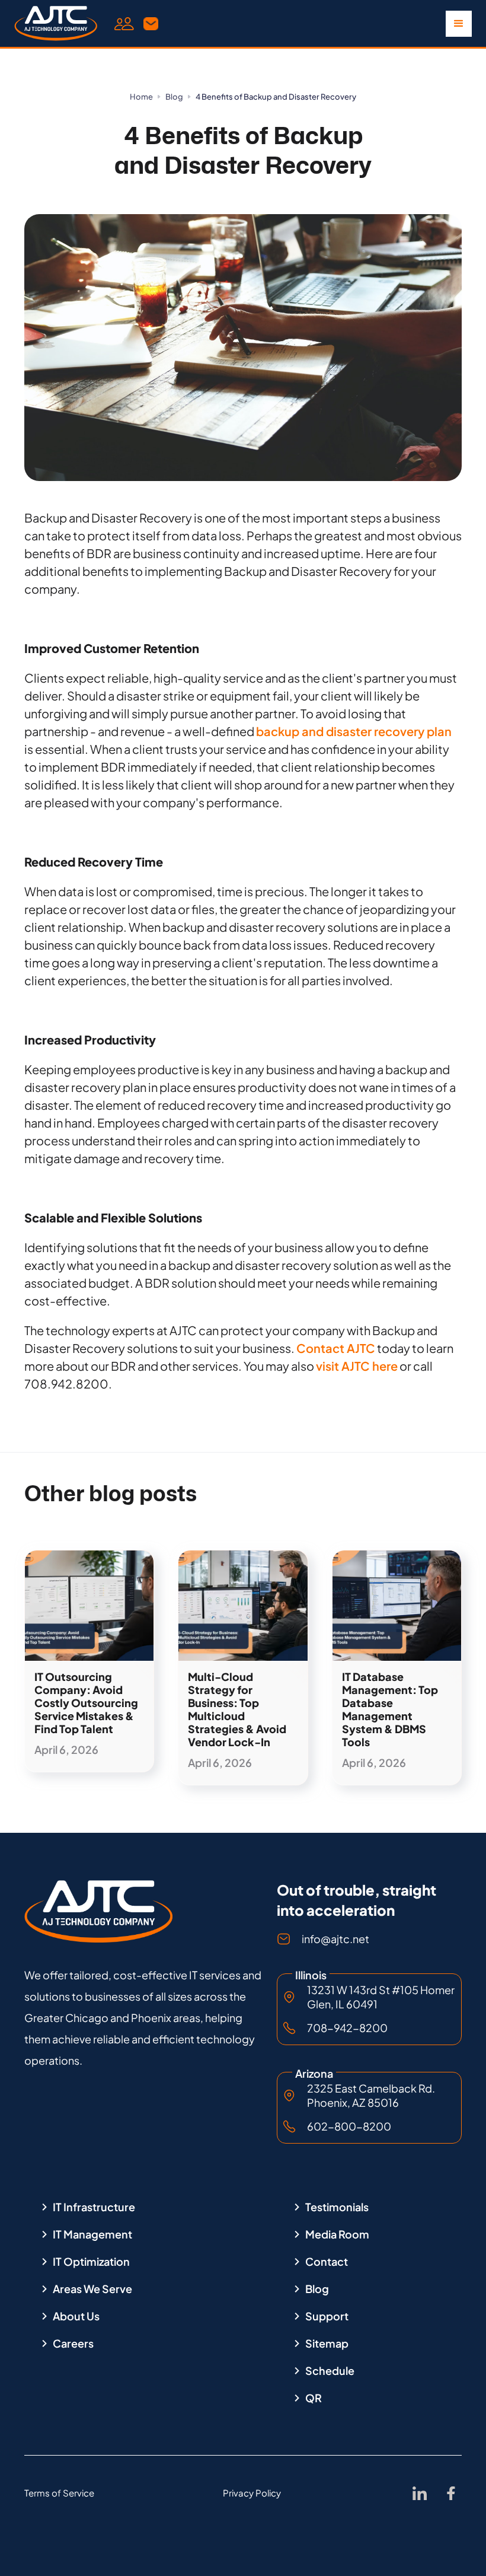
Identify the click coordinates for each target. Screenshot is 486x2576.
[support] (124, 23)
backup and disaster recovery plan (354, 731)
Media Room (337, 2234)
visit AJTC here (357, 1366)
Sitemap (327, 2343)
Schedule (330, 2371)
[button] (459, 24)
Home (141, 97)
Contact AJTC (336, 1348)
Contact (327, 2262)
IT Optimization (91, 2262)
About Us (76, 2316)
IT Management (92, 2234)
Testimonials (337, 2207)
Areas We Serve (92, 2289)
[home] (56, 24)
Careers (73, 2343)
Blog (174, 97)
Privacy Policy (252, 2493)
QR (314, 2398)
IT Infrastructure (94, 2207)
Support (327, 2316)
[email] (151, 23)
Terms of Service (59, 2493)
